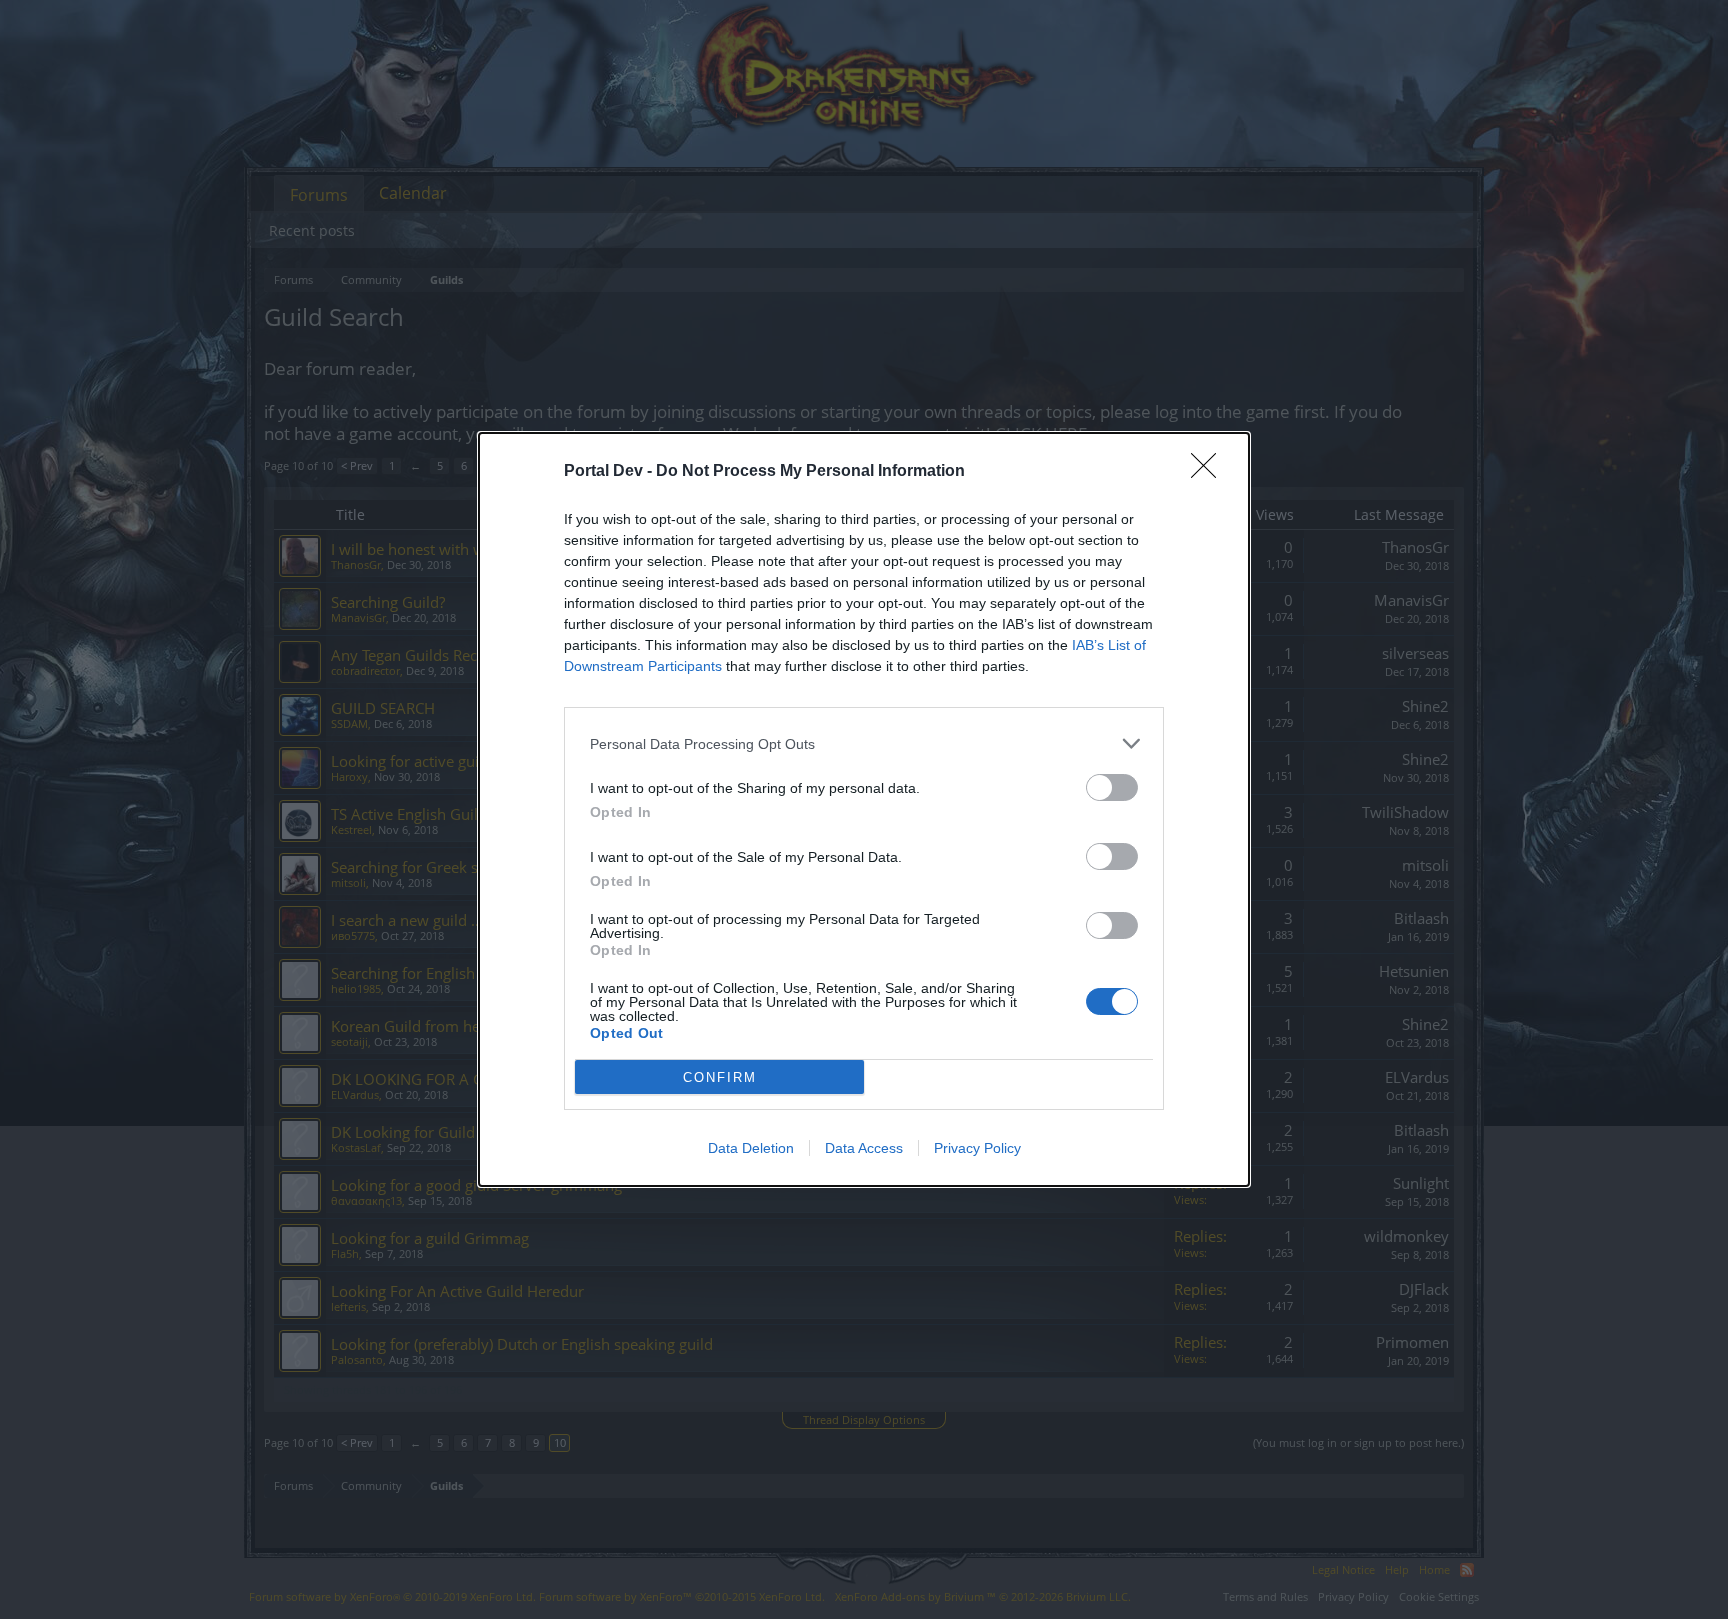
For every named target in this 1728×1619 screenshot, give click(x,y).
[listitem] (864, 743)
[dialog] (864, 809)
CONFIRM (720, 1077)
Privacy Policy (977, 1148)
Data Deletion (751, 1148)
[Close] (1210, 472)
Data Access (864, 1148)
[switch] (1112, 787)
